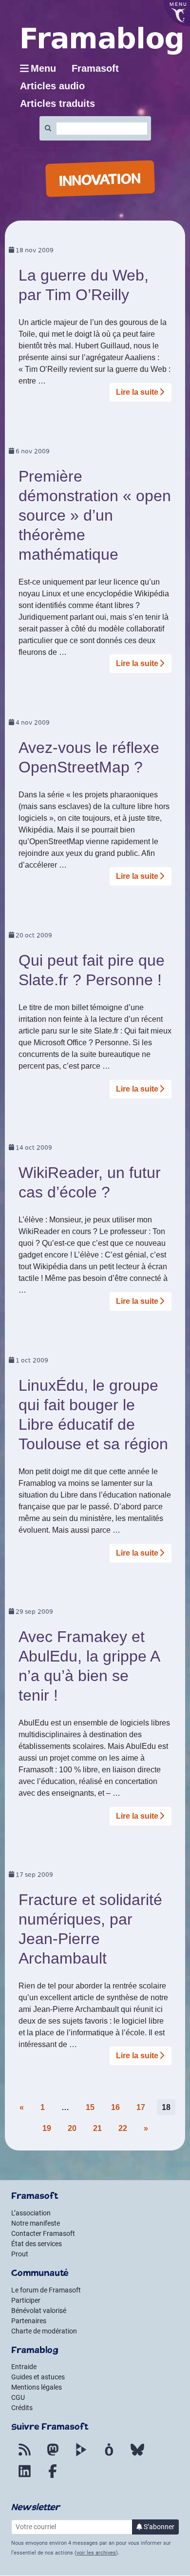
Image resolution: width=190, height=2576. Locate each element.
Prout (20, 2254)
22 (123, 2128)
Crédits (22, 2408)
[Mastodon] (53, 2455)
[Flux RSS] (24, 2455)
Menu (43, 68)
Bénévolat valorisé (39, 2311)
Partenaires (29, 2321)
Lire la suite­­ (137, 392)
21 (97, 2128)
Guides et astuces (38, 2377)
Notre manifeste (36, 2223)
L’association (31, 2213)
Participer (26, 2300)
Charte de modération (44, 2331)
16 (115, 2107)
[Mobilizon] (109, 2455)
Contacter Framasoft (43, 2233)
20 (72, 2128)
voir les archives (96, 2553)
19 (47, 2128)
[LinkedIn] (24, 2477)
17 (141, 2107)
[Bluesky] (137, 2455)
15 (90, 2107)
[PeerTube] (81, 2455)
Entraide (24, 2367)
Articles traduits (57, 103)
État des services (37, 2244)
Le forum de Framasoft (46, 2290)
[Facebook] (53, 2477)
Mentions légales (37, 2387)
